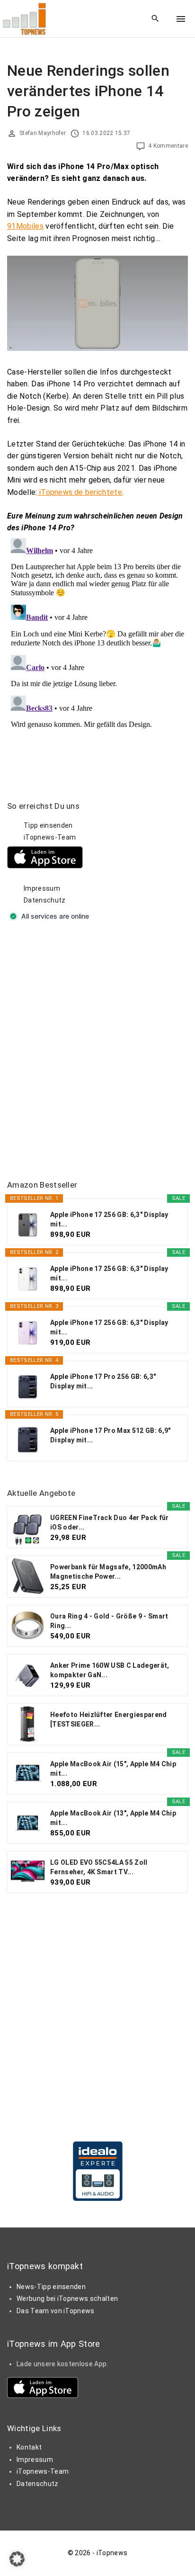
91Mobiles (25, 226)
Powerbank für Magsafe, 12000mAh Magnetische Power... (108, 1572)
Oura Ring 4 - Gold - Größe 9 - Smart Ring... (109, 1621)
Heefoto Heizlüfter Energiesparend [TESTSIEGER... (109, 1719)
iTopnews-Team (50, 837)
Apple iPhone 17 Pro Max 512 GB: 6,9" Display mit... (111, 1435)
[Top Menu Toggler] (181, 19)
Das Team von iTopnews (56, 2311)
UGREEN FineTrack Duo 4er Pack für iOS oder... (110, 1522)
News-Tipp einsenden (51, 2287)
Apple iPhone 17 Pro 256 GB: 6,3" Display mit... (103, 1381)
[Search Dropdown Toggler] (155, 19)
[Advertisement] (97, 1052)
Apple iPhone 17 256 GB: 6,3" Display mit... (109, 1219)
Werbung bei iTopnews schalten (67, 2299)
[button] (17, 2559)
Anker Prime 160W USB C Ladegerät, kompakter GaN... (110, 1670)
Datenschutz (45, 900)
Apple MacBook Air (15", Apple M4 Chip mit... (113, 1769)
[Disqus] (97, 653)
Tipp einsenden (48, 825)
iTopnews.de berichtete (80, 492)
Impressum (42, 888)
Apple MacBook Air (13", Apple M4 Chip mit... (113, 1818)
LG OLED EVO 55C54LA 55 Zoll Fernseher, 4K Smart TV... (99, 1867)
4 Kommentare (168, 146)
